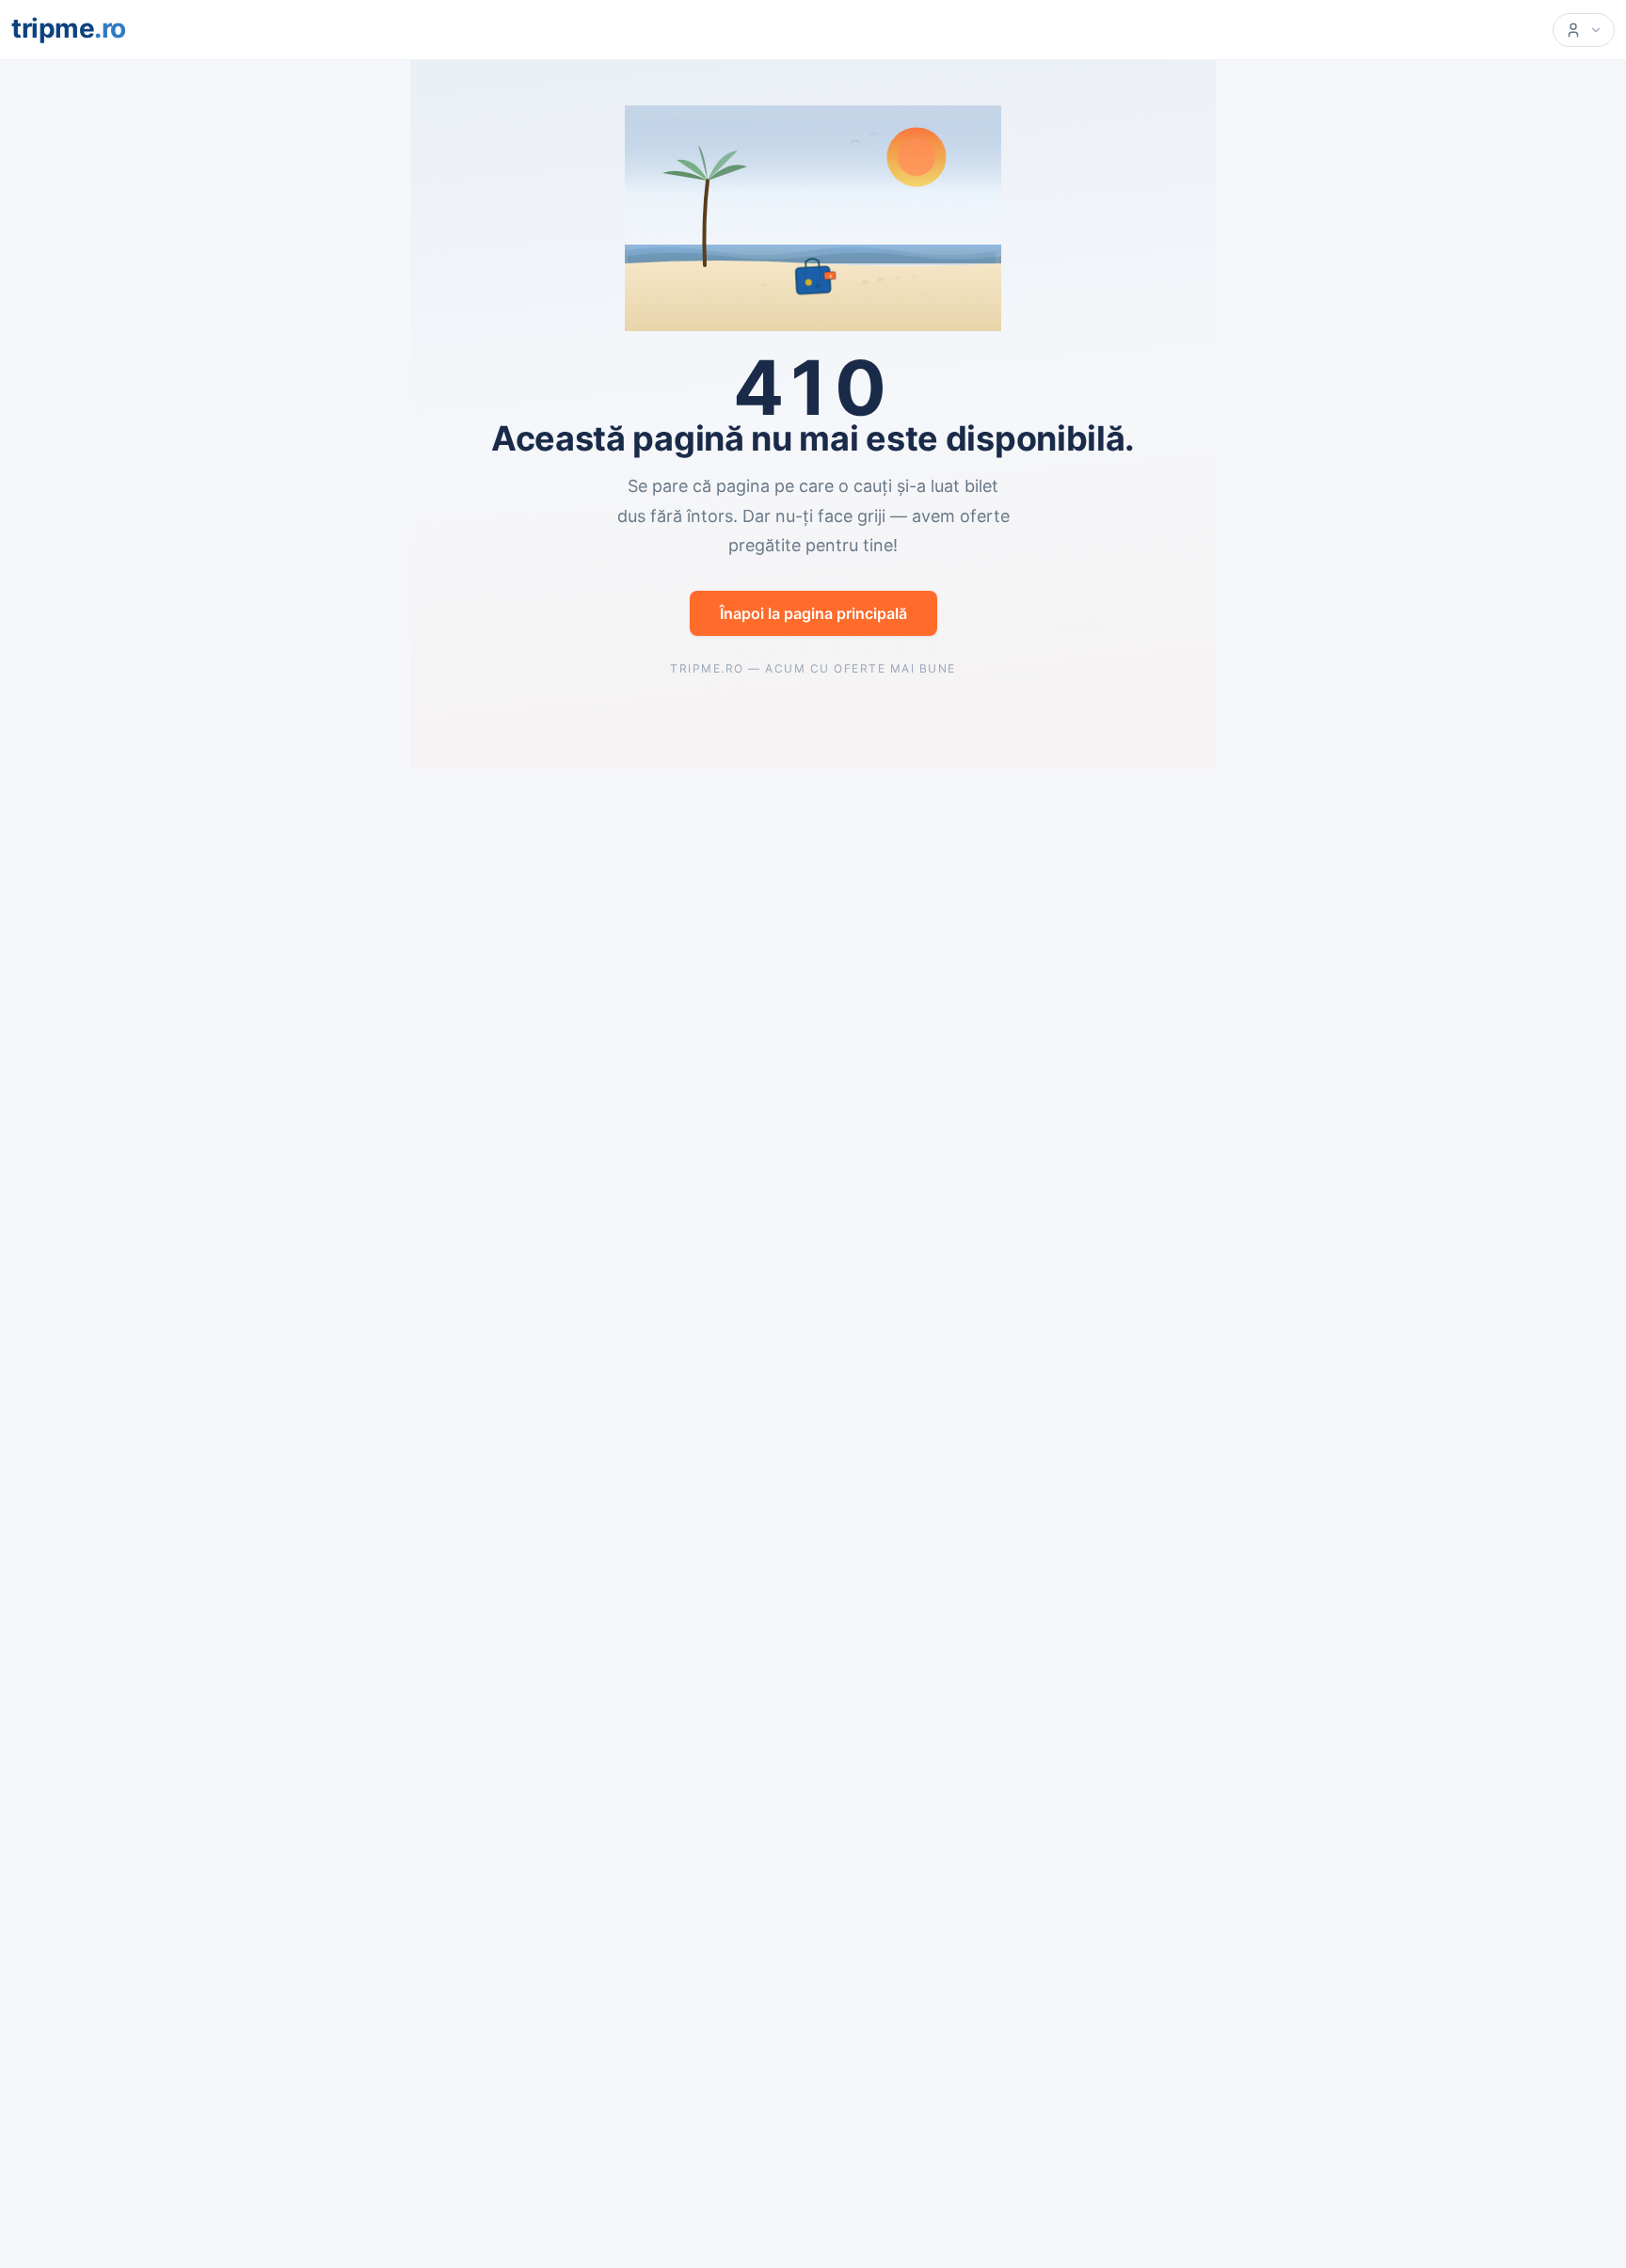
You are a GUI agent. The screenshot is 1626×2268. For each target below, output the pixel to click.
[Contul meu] (1584, 30)
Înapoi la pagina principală (813, 613)
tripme (69, 28)
